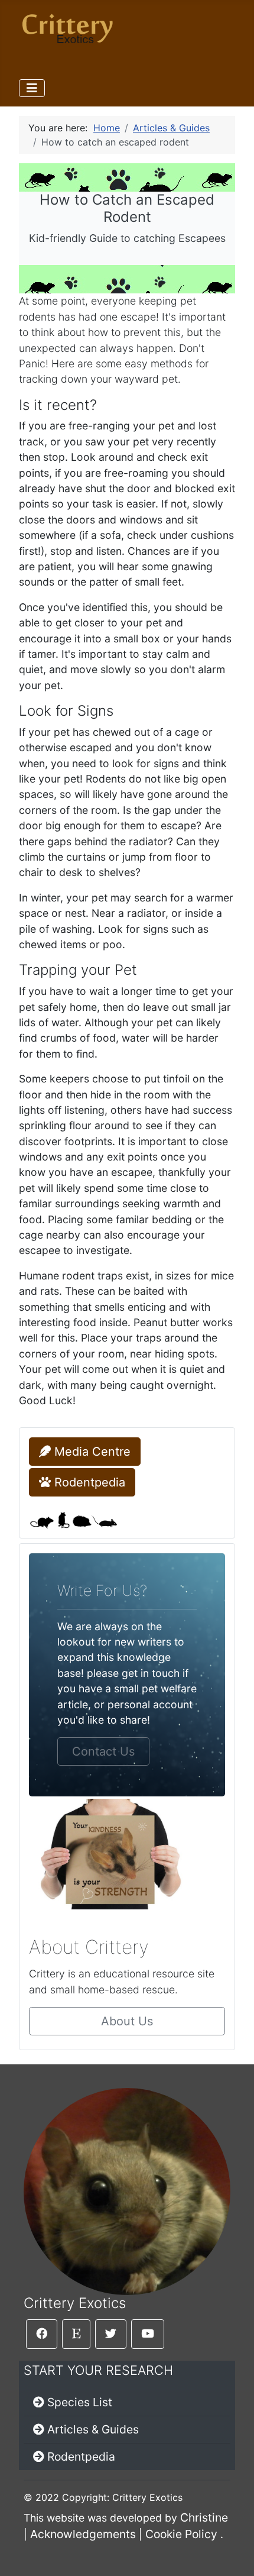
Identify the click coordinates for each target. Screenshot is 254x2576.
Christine (204, 2517)
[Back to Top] (233, 2554)
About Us (127, 2021)
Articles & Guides (93, 2429)
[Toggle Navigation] (32, 88)
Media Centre (91, 1452)
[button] (42, 2334)
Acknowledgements (83, 2534)
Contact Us (103, 1751)
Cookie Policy (181, 2534)
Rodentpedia (88, 1482)
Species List (80, 2402)
